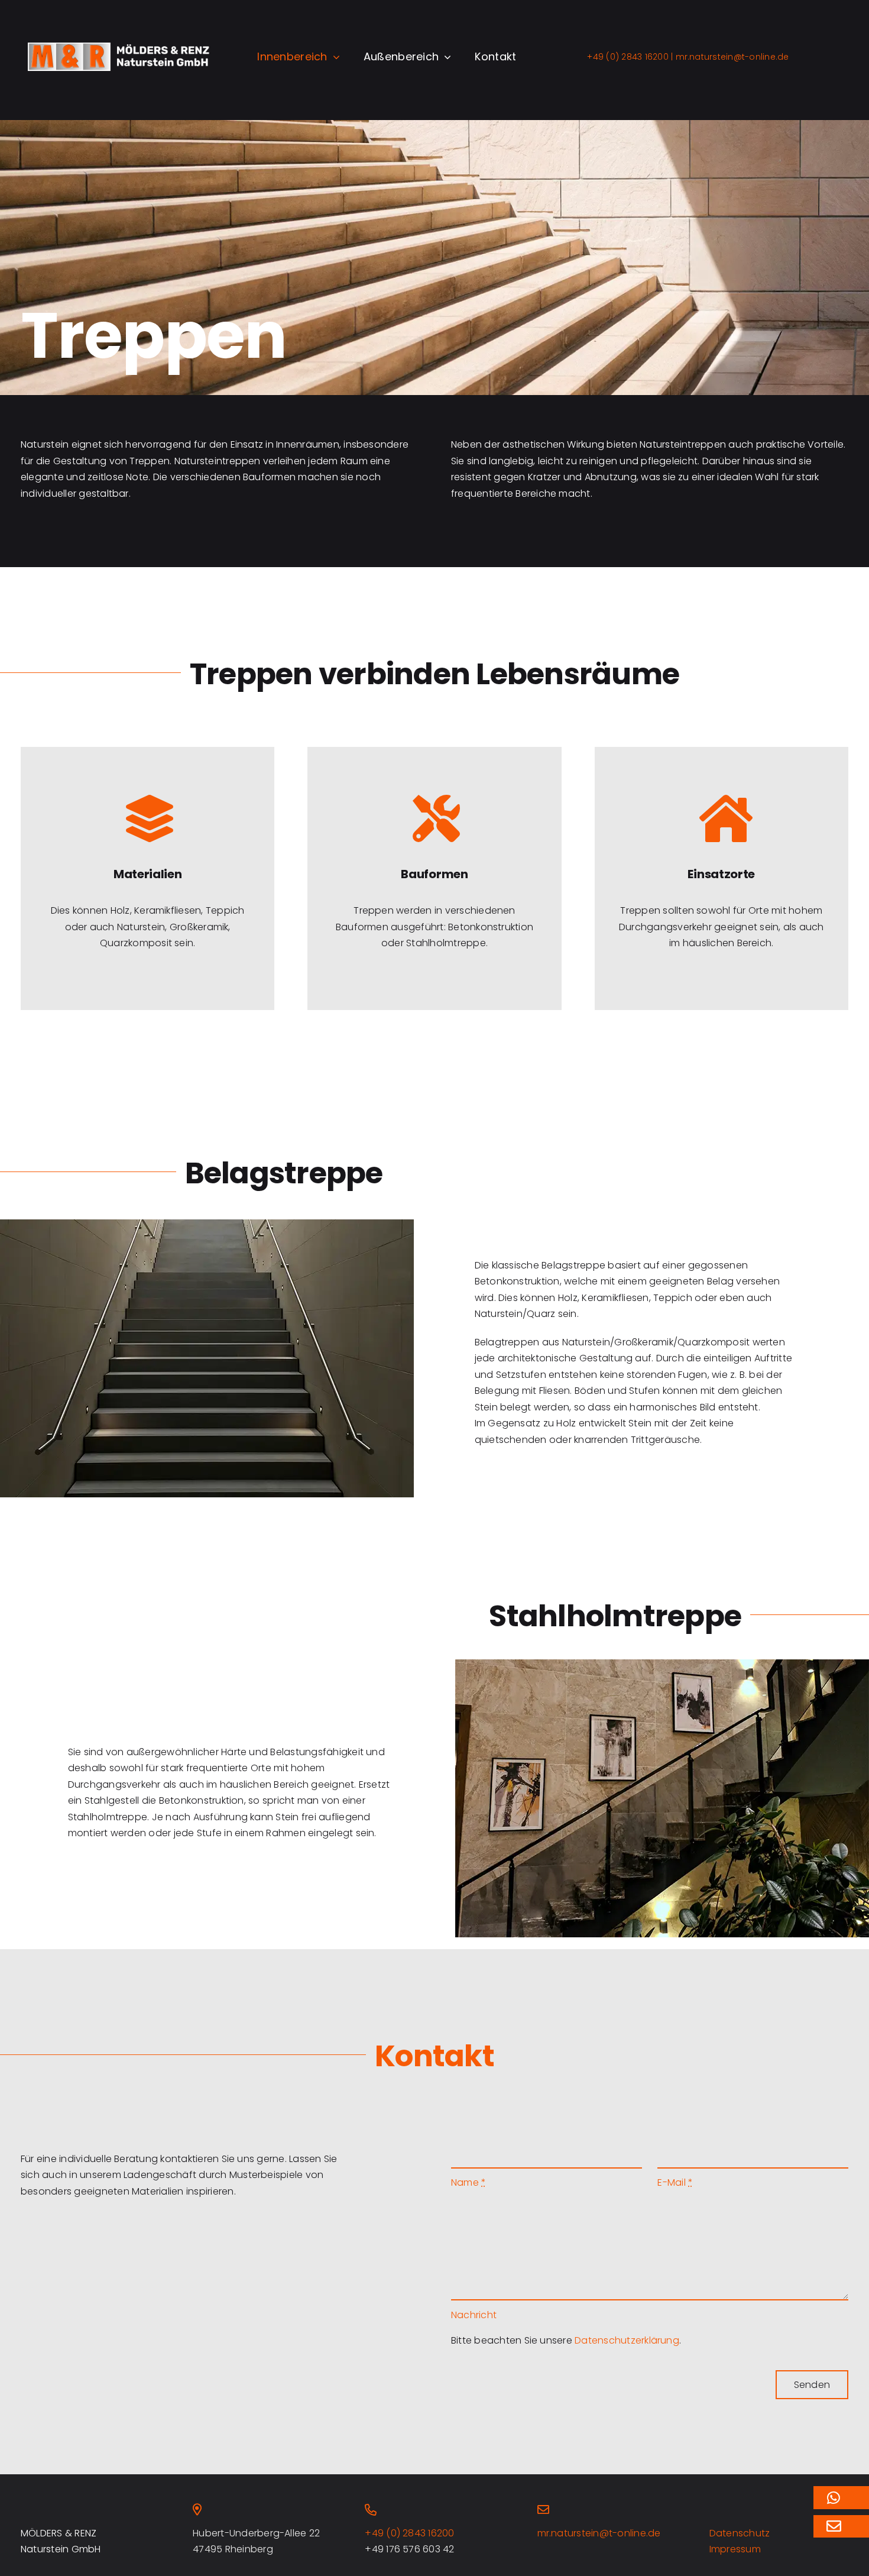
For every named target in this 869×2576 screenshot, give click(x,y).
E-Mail (675, 2182)
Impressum (735, 2549)
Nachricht (474, 2315)
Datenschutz (740, 2533)
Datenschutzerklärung (627, 2340)
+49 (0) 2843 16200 (628, 57)
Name (468, 2182)
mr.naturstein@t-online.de (731, 57)
